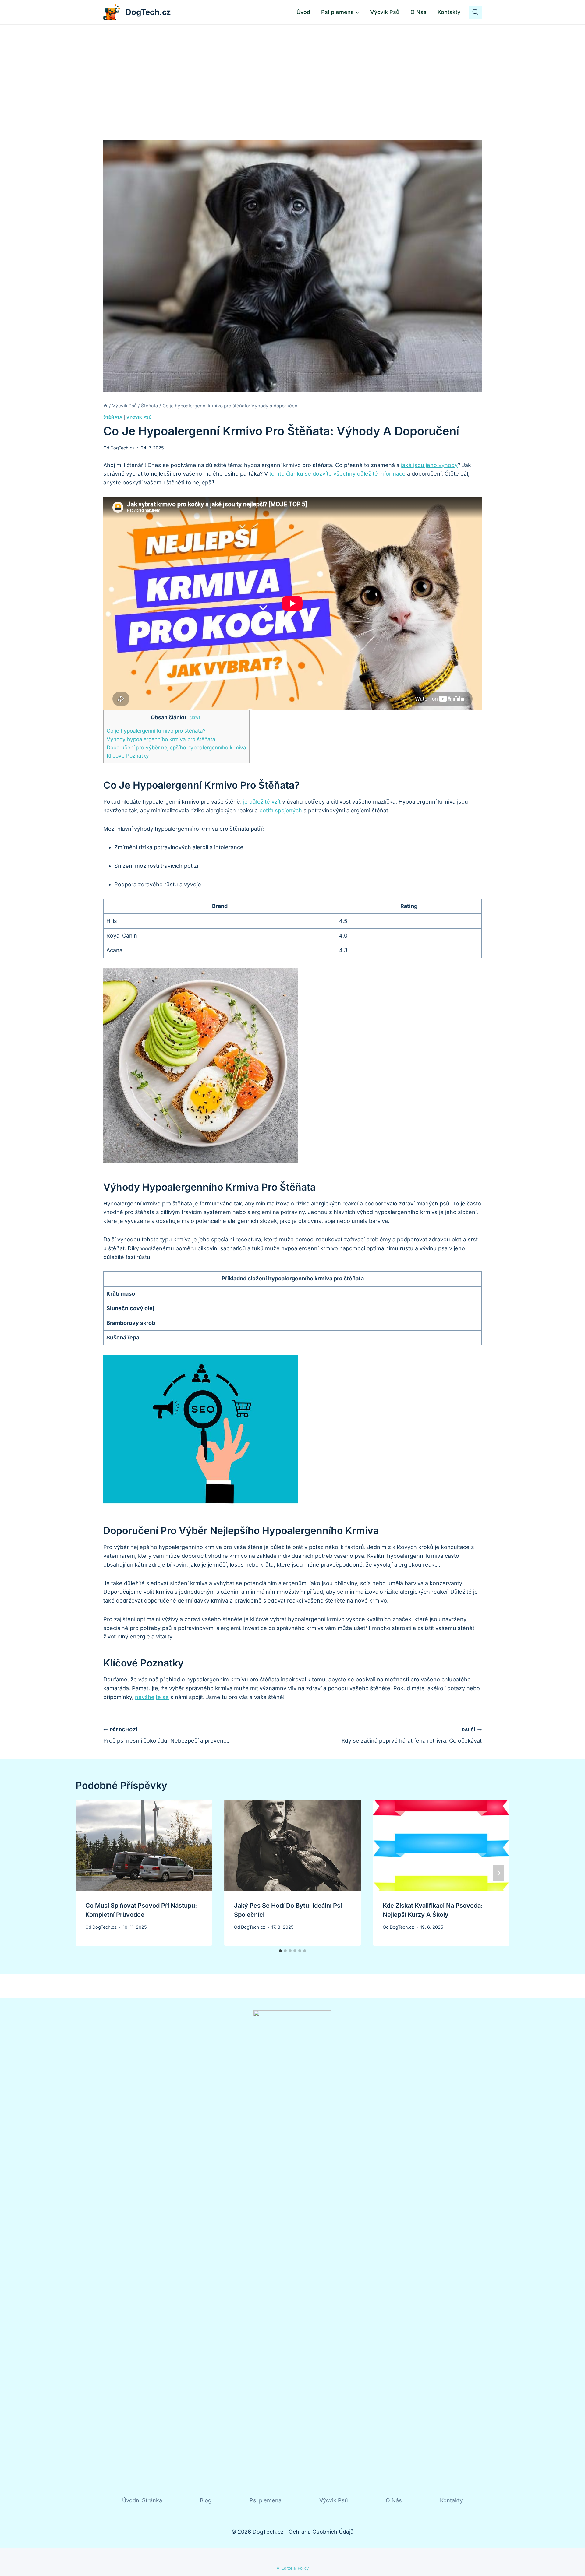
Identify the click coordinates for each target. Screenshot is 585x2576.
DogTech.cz (122, 448)
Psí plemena (266, 2500)
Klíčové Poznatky (128, 756)
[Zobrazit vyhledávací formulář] (475, 12)
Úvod (303, 12)
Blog (206, 2500)
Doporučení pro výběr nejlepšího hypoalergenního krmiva (176, 747)
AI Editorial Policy (293, 2568)
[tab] (280, 1951)
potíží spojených (281, 810)
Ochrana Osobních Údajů (321, 2532)
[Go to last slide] (87, 1873)
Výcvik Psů (385, 12)
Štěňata (113, 417)
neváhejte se (152, 1697)
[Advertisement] (292, 70)
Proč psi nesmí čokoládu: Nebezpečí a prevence (167, 1736)
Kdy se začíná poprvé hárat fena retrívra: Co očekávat (412, 1736)
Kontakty (449, 12)
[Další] (498, 1873)
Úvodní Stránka (142, 2500)
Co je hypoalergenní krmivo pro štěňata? (156, 731)
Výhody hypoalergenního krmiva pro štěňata (161, 739)
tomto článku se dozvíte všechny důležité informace (337, 474)
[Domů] (106, 406)
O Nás (418, 12)
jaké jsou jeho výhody (429, 465)
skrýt (195, 718)
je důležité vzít (262, 802)
